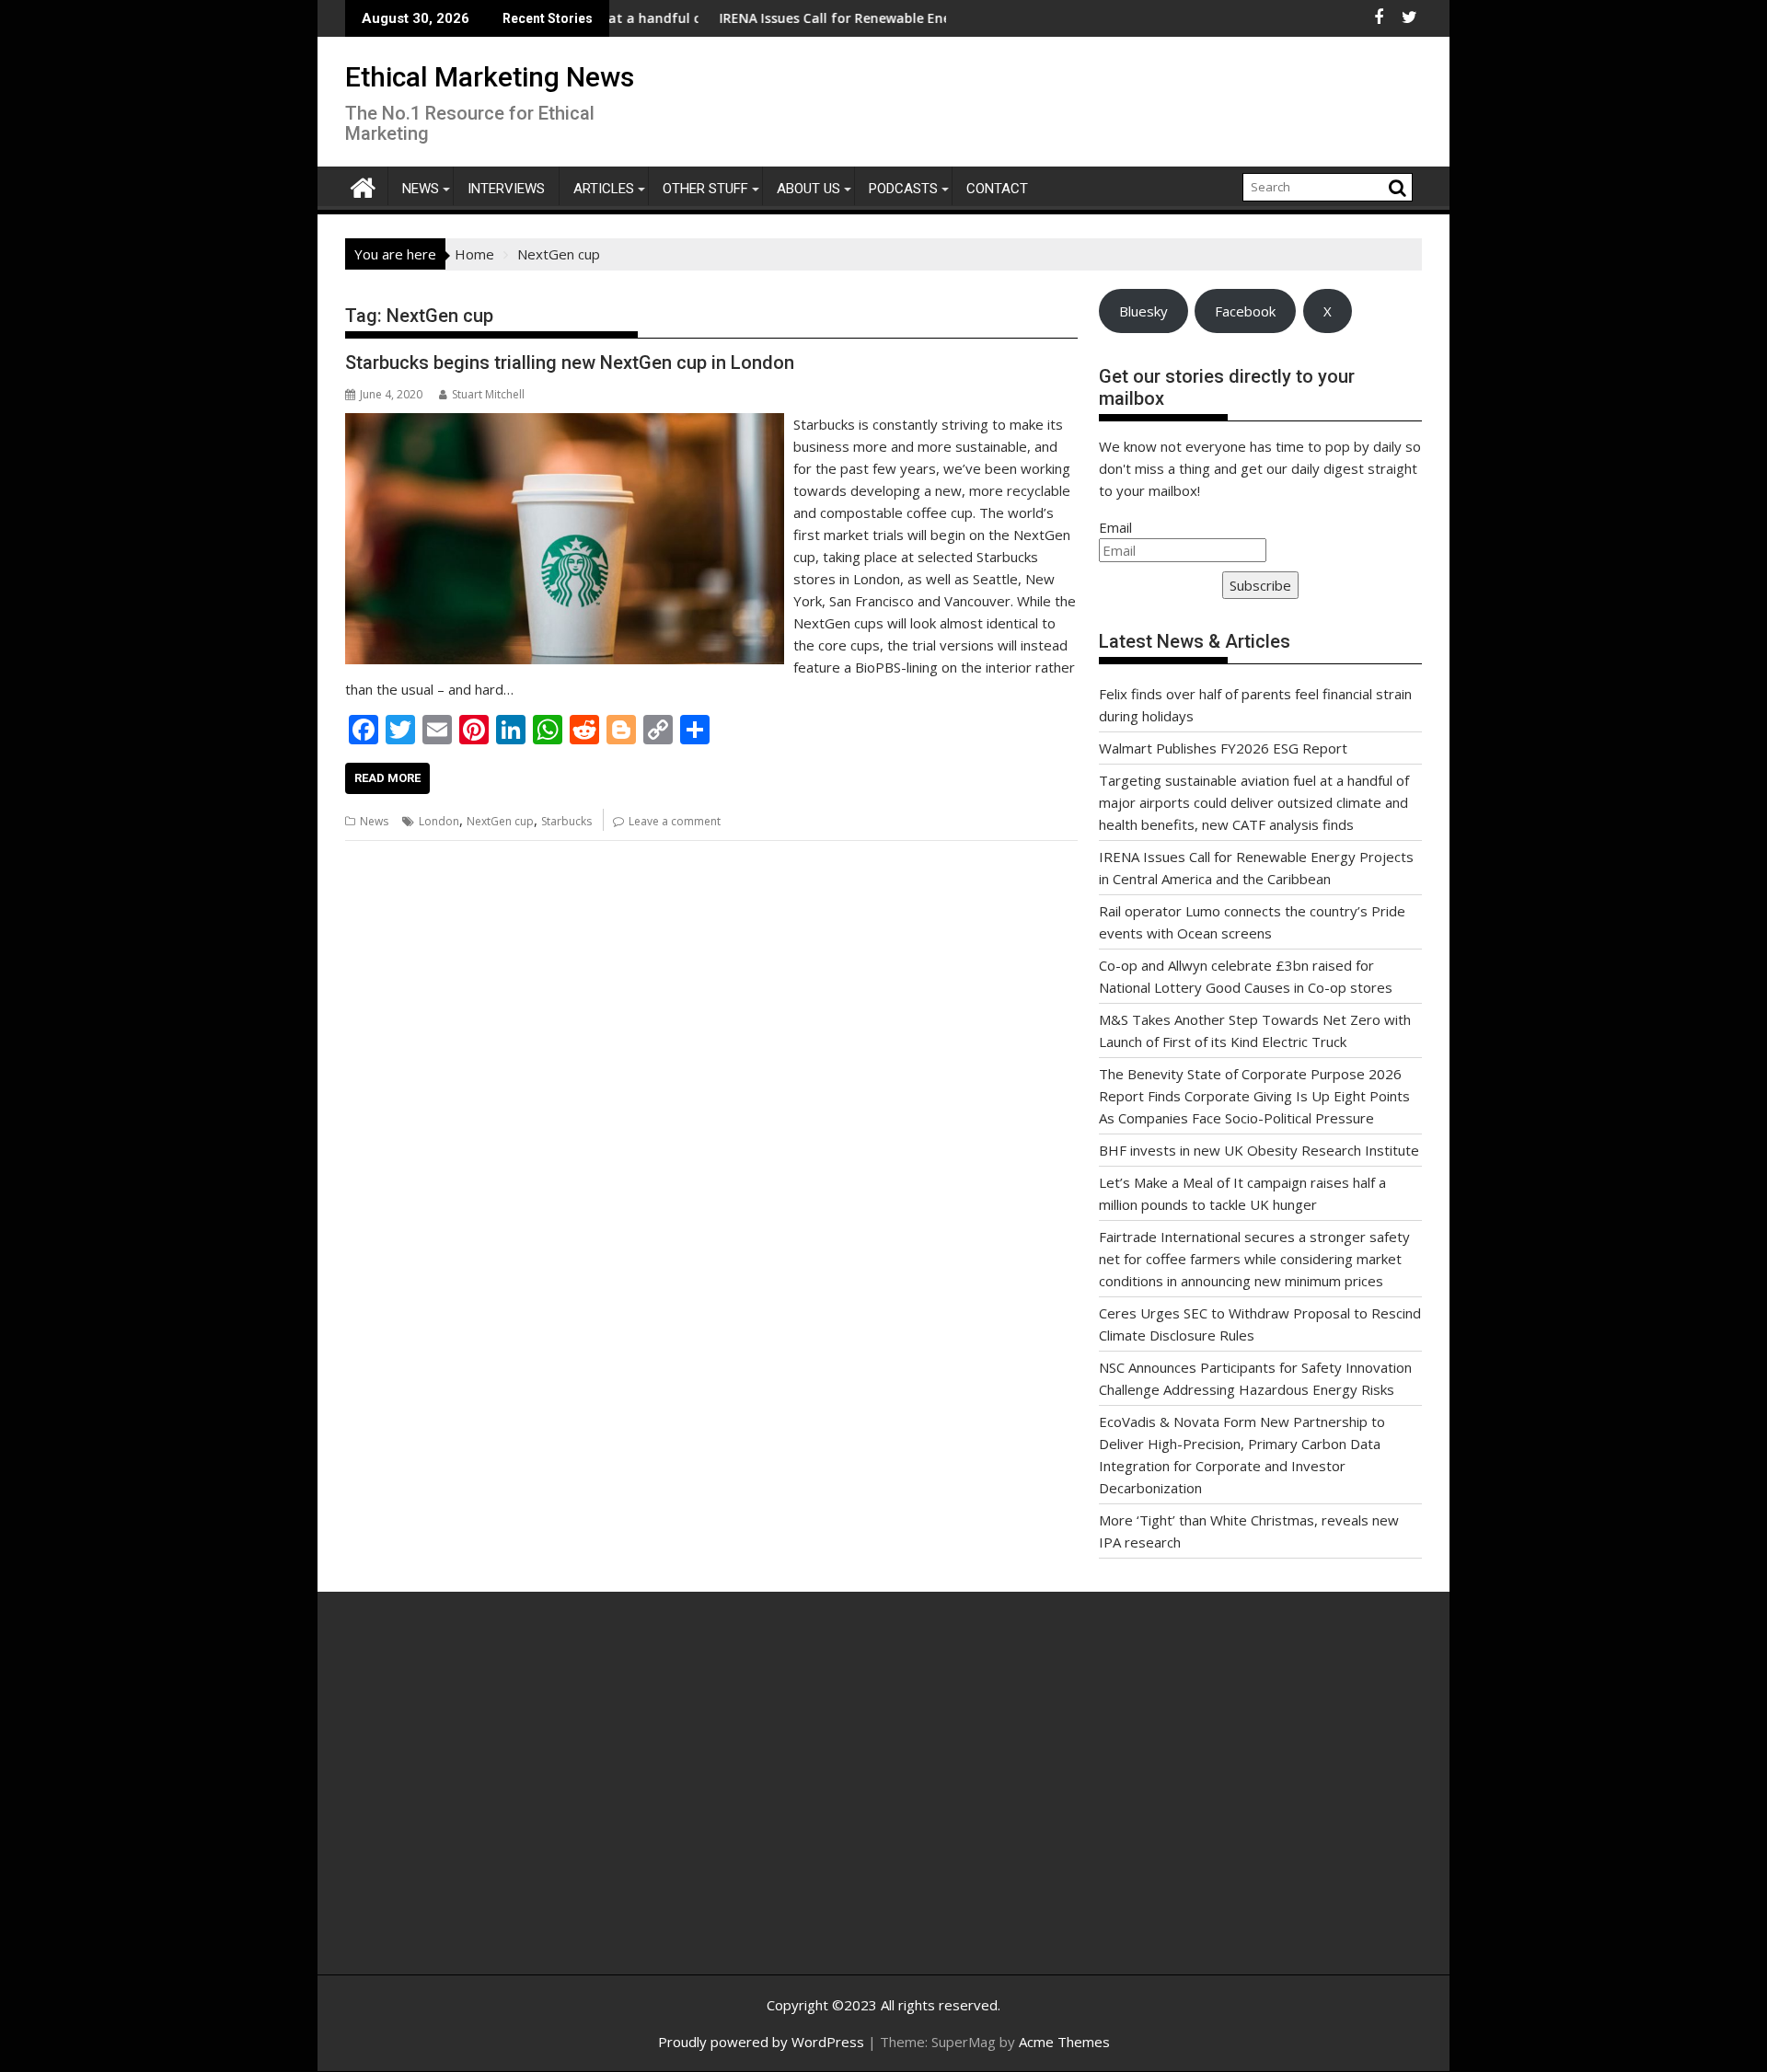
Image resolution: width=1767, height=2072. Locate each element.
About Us (808, 189)
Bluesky (1143, 311)
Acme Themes (1064, 2042)
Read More (387, 778)
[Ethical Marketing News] (363, 185)
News (421, 189)
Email (1115, 527)
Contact (997, 189)
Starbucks (566, 821)
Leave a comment (675, 821)
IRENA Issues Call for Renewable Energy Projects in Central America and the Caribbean (927, 18)
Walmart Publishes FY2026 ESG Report (1223, 748)
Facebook (1245, 311)
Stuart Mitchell (488, 394)
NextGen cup (500, 821)
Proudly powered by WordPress (761, 2042)
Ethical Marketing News (490, 77)
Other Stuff (705, 189)
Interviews (506, 189)
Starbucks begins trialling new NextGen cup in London (570, 363)
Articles (604, 189)
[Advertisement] (520, 1803)
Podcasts (903, 189)
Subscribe (1260, 585)
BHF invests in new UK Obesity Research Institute (1259, 1150)
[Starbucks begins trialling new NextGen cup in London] (565, 424)
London (439, 821)
